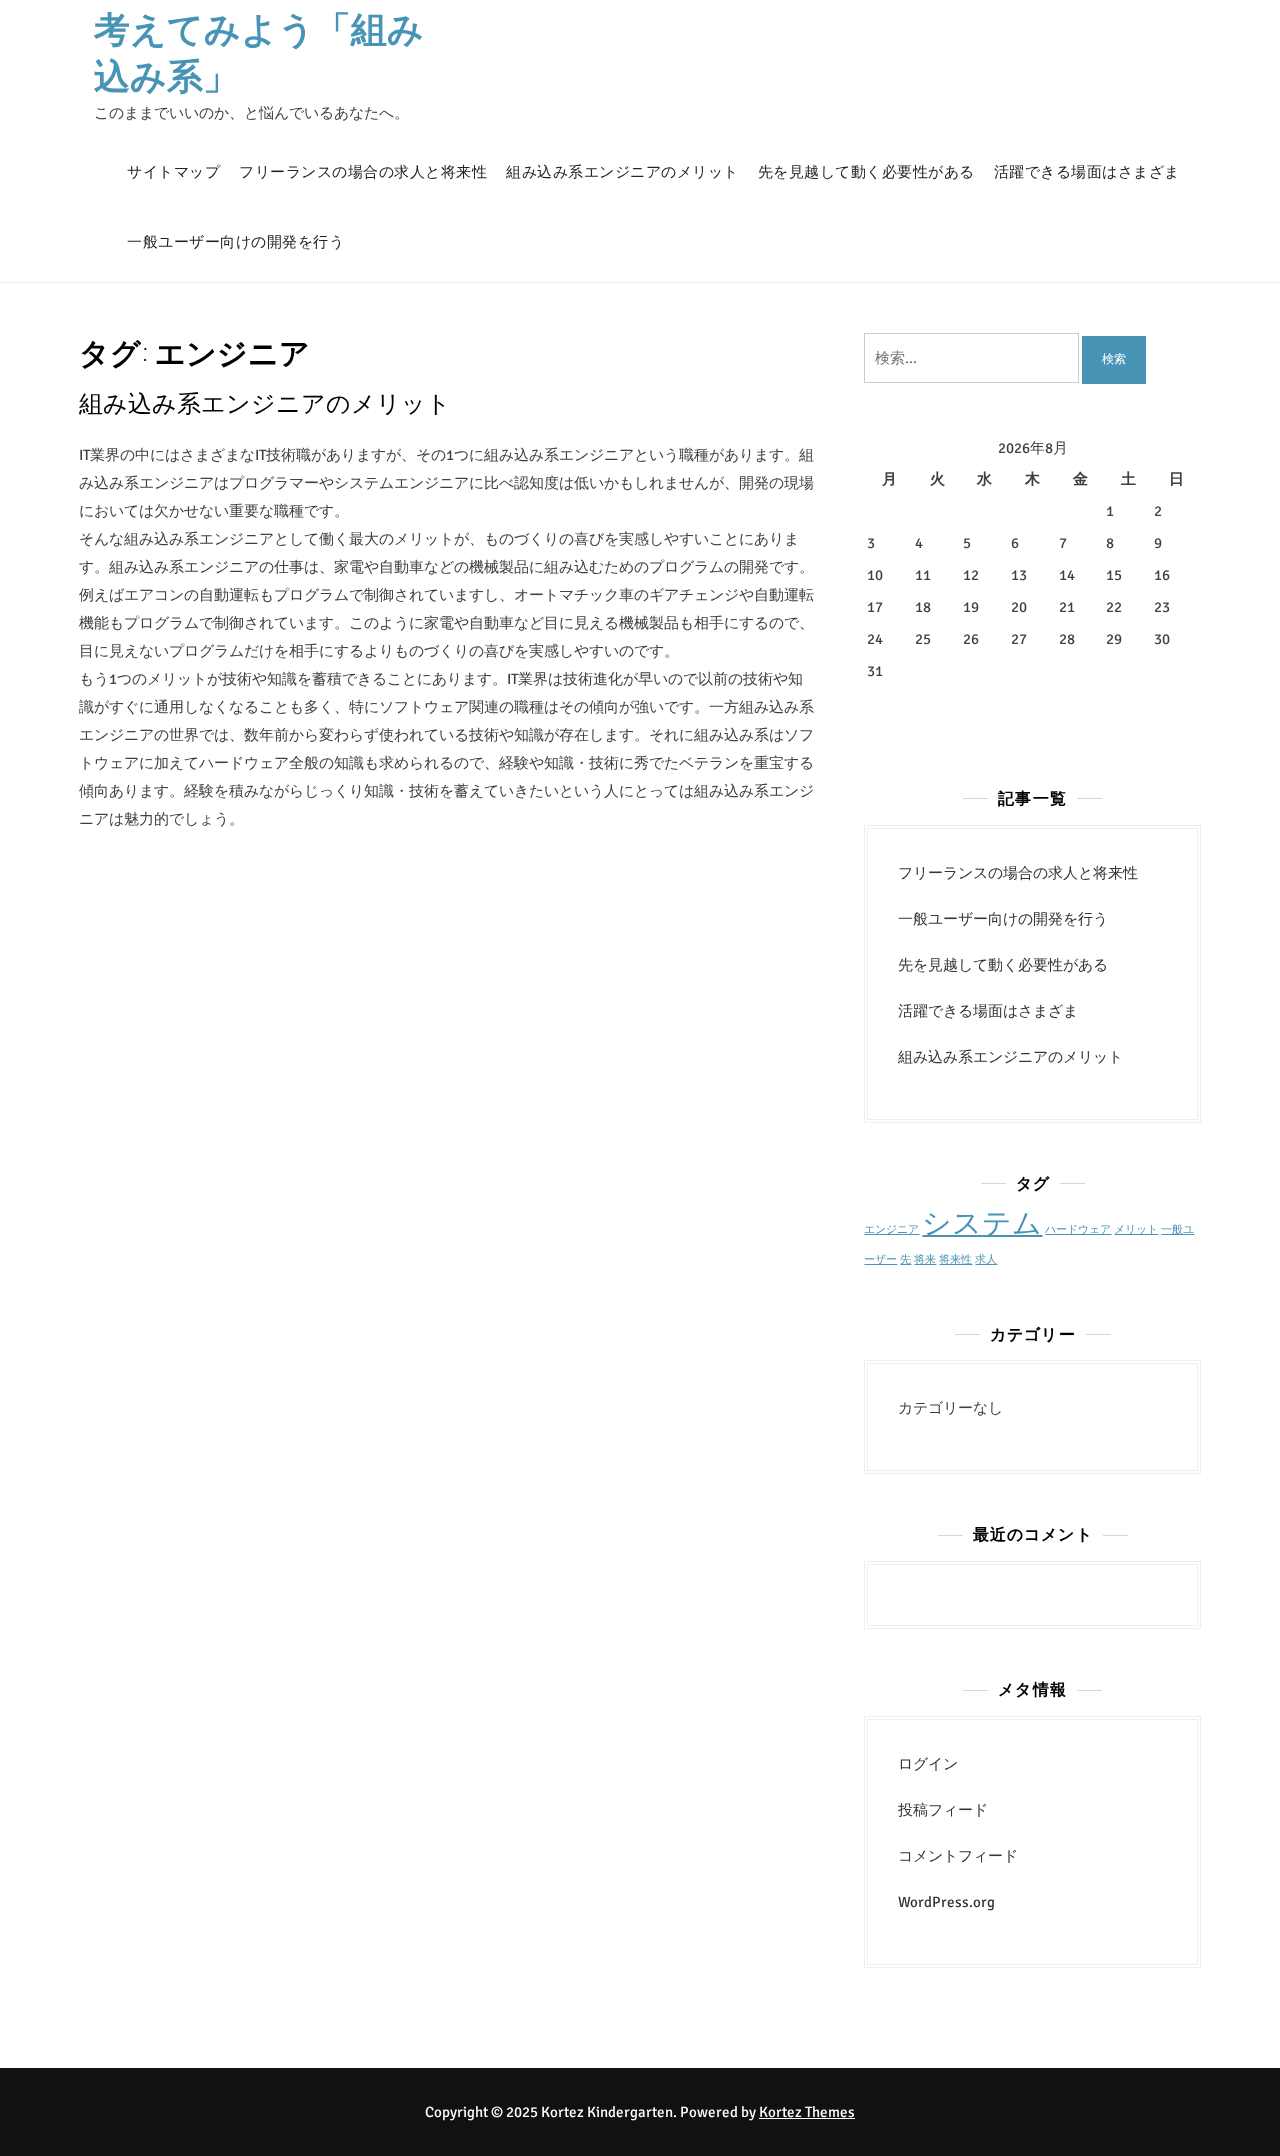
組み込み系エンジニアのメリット (622, 172)
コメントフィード (958, 1856)
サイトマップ (173, 172)
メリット (1136, 1229)
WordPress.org (946, 1902)
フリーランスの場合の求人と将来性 (363, 172)
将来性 (955, 1259)
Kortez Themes (807, 2112)
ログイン (928, 1764)
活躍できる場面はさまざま (1087, 172)
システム (982, 1223)
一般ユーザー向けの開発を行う (235, 242)
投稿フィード (943, 1810)
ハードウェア (1078, 1229)
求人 (986, 1259)
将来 (925, 1259)
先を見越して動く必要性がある (866, 172)
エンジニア (891, 1229)
